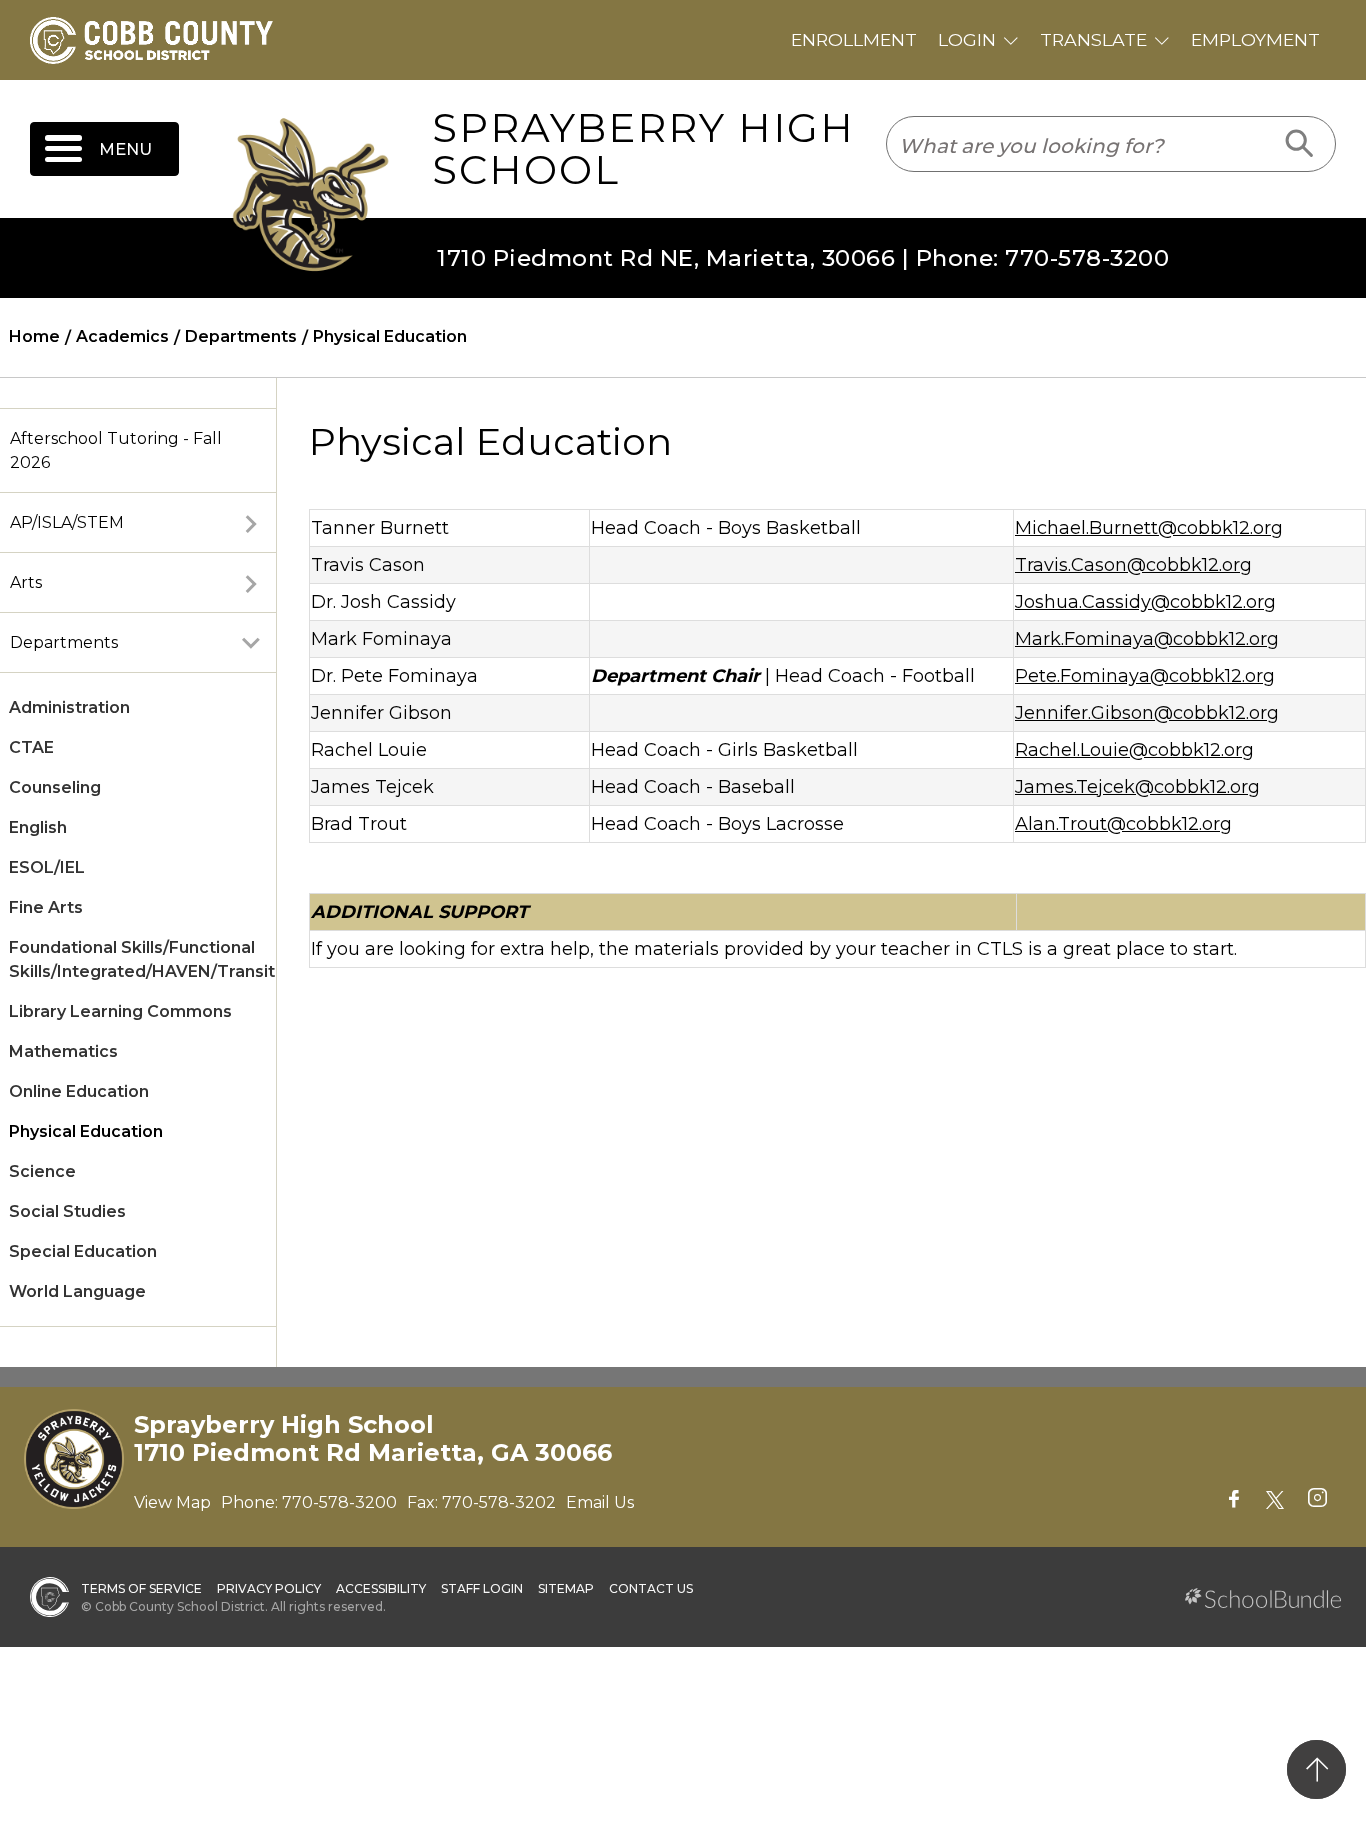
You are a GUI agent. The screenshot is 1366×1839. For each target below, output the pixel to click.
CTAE (31, 747)
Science (42, 1171)
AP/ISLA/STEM (67, 522)
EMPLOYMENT (1255, 39)
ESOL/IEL (47, 867)
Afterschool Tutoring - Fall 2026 (116, 450)
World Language (77, 1291)
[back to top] (1316, 1769)
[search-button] (1300, 144)
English (38, 827)
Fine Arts (46, 907)
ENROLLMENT (854, 39)
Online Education (79, 1091)
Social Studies (67, 1211)
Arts (26, 582)
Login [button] (967, 39)
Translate (1093, 39)
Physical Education (86, 1131)
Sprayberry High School (643, 149)
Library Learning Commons (120, 1011)
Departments (64, 642)
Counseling (55, 787)
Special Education (83, 1251)
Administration (69, 707)
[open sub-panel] (251, 523)
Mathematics (63, 1051)
